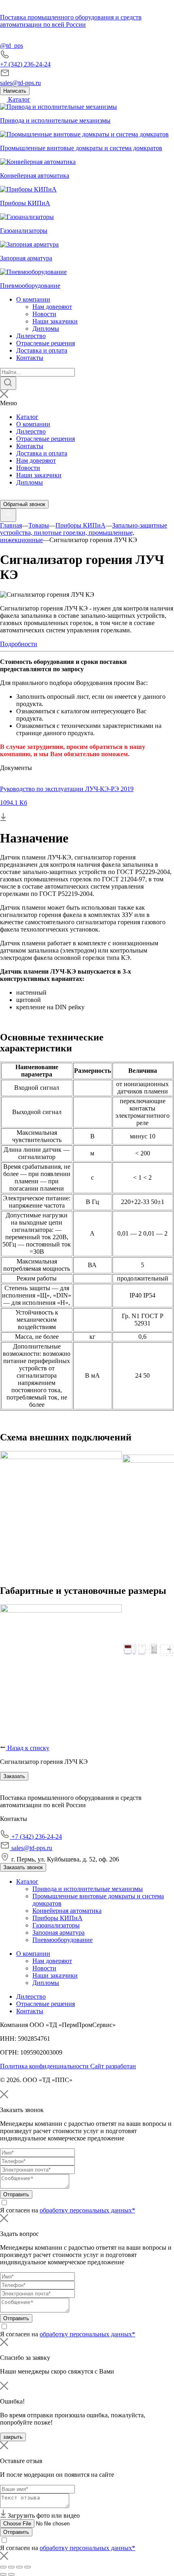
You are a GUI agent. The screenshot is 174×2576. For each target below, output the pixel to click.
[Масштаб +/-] (28, 2567)
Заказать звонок (23, 1867)
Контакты (30, 358)
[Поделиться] (11, 2567)
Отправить (16, 2194)
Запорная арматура (58, 1933)
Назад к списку (28, 1748)
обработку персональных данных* (87, 2210)
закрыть (13, 2437)
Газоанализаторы (56, 1925)
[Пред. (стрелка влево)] (3, 2574)
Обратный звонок (24, 504)
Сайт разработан (113, 2066)
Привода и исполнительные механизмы (88, 1889)
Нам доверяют (52, 307)
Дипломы (46, 329)
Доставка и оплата (42, 350)
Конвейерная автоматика (67, 1911)
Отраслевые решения (46, 343)
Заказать (14, 1776)
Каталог (18, 99)
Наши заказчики (55, 321)
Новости (44, 314)
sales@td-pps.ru (20, 83)
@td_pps (12, 46)
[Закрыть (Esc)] (3, 2567)
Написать (15, 91)
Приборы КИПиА (57, 1918)
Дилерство (31, 336)
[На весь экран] (19, 2567)
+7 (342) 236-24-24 (25, 64)
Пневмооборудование (63, 1940)
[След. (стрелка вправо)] (11, 2574)
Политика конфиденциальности (45, 2066)
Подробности (19, 644)
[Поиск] (8, 383)
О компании (33, 299)
